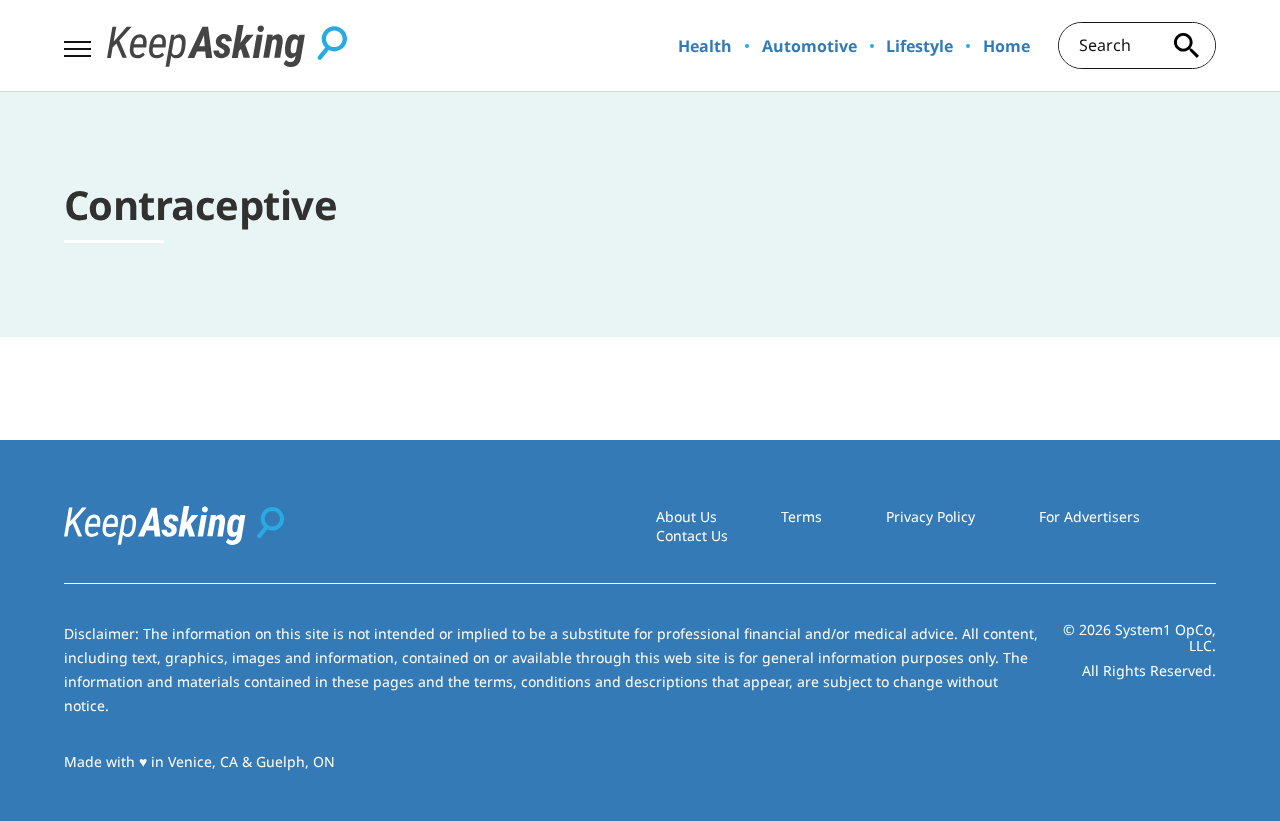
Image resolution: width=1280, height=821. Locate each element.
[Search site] (1186, 45)
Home (1006, 46)
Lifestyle (919, 46)
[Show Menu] (77, 44)
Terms (801, 516)
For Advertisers (1089, 516)
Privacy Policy (930, 516)
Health (705, 46)
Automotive (809, 46)
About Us (686, 516)
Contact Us (692, 535)
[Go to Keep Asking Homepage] (227, 46)
